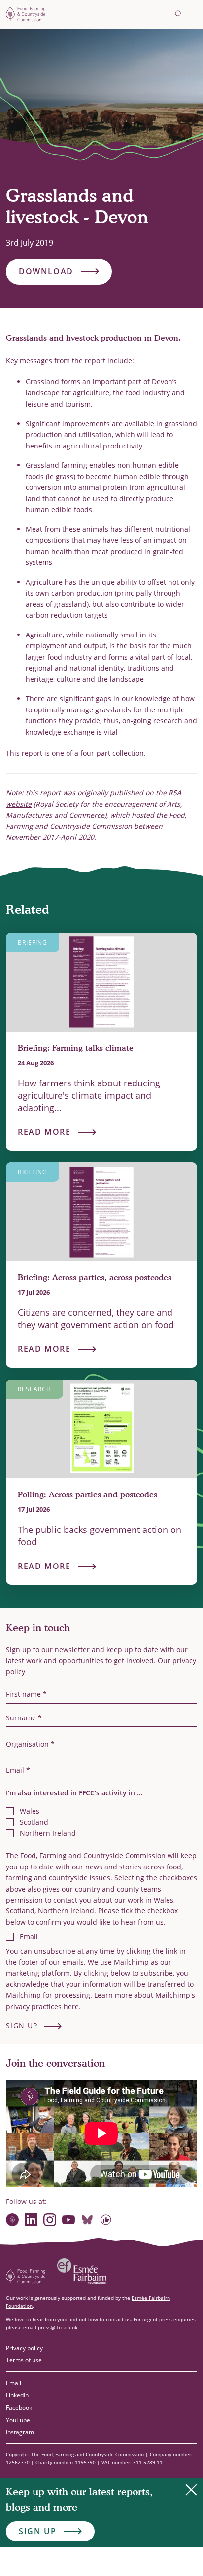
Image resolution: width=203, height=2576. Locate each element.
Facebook (19, 2408)
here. (72, 2006)
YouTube (18, 2420)
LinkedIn (17, 2395)
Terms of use (24, 2360)
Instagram (20, 2432)
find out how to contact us (100, 2319)
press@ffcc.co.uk (58, 2327)
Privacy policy (24, 2348)
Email (14, 2383)
